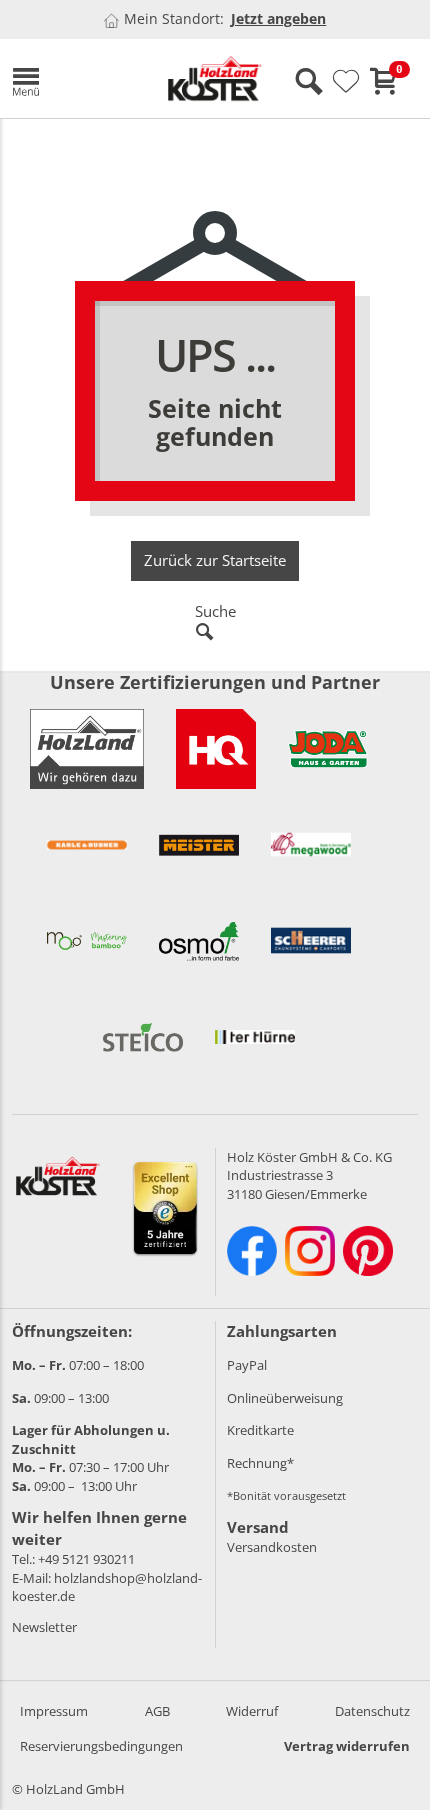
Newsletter (44, 1627)
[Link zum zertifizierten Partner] (216, 749)
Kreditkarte (260, 1430)
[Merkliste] (346, 82)
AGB (157, 1711)
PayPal (247, 1365)
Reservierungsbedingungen (101, 1746)
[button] (73, 78)
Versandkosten (272, 1547)
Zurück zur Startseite (215, 560)
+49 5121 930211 (86, 1559)
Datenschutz (372, 1711)
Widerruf (252, 1711)
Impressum (54, 1711)
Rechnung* (260, 1463)
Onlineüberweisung (285, 1398)
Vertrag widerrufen (347, 1746)
